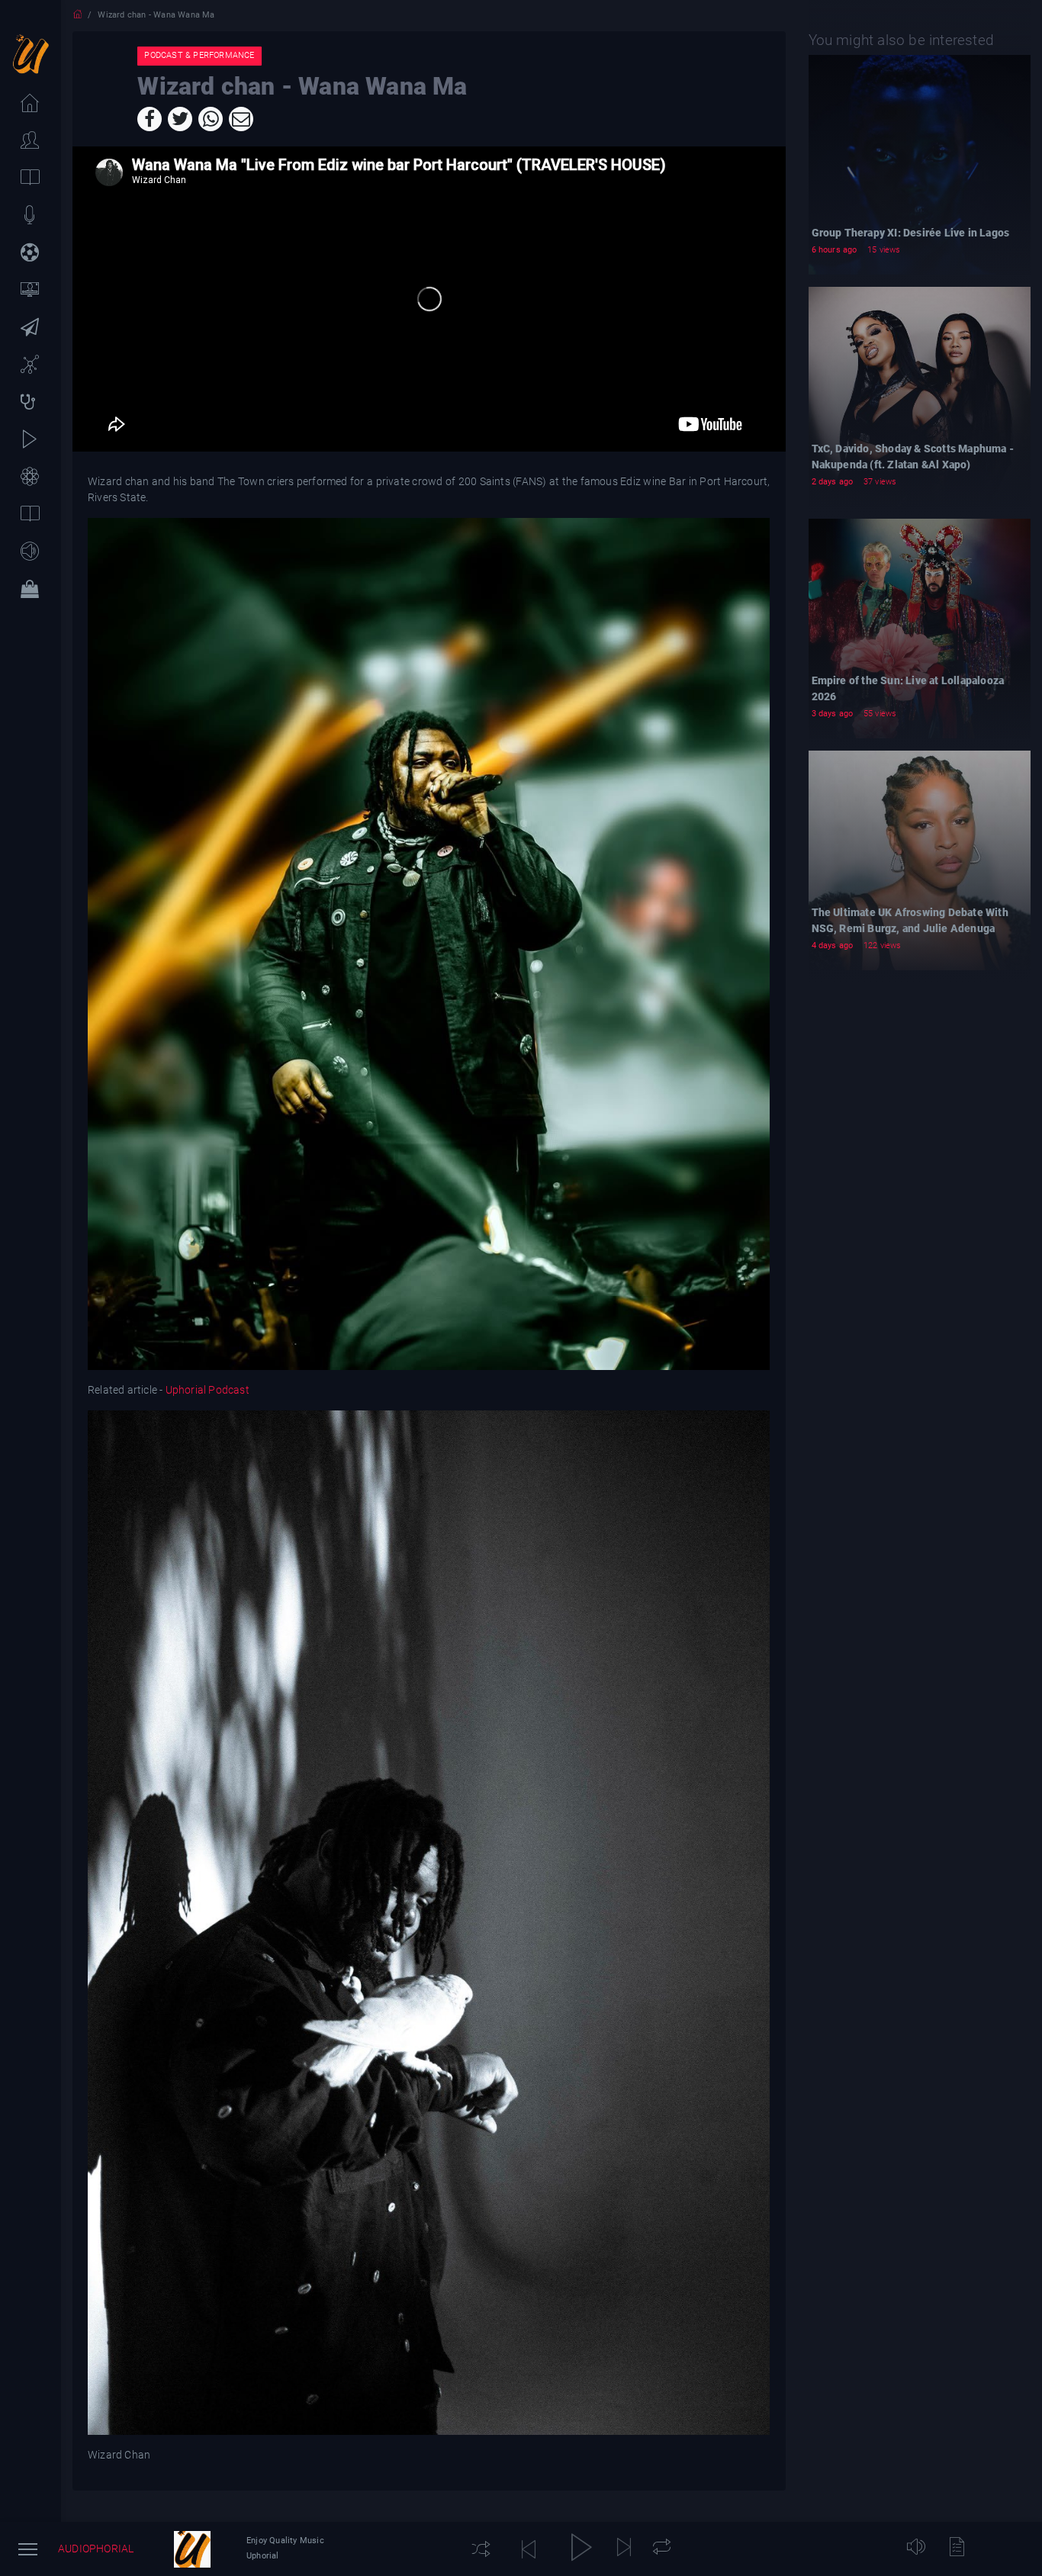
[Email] (241, 119)
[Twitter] (180, 119)
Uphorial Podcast (207, 1390)
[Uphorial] (192, 2549)
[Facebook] (150, 119)
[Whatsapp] (211, 119)
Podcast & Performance (199, 55)
